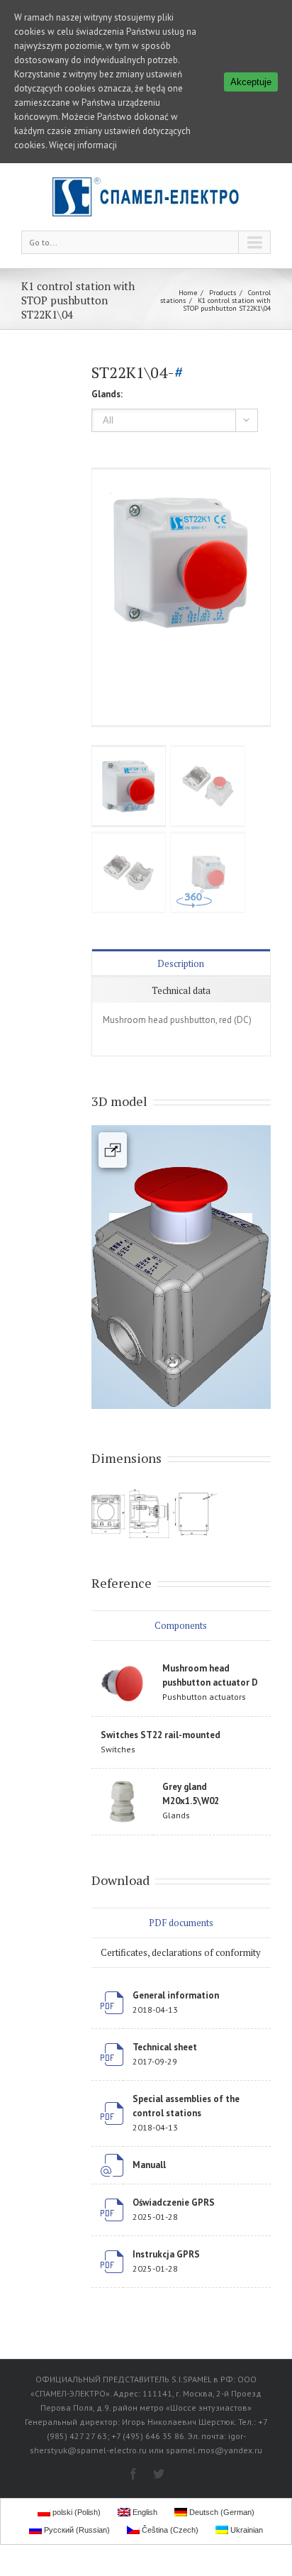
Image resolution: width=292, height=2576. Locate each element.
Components (181, 1625)
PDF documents (181, 1923)
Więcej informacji (83, 145)
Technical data (181, 990)
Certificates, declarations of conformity (181, 1952)
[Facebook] (133, 2474)
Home (188, 293)
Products (223, 293)
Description (181, 963)
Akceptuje (251, 82)
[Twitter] (159, 2474)
